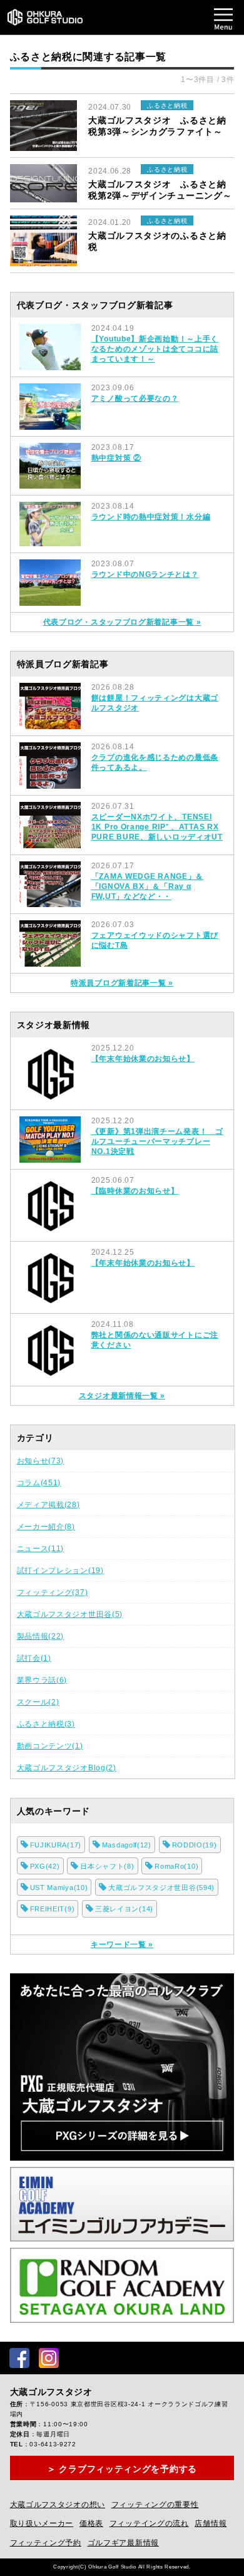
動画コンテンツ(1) (50, 1746)
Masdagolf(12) (127, 1845)
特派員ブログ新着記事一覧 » (122, 983)
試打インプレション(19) (60, 1571)
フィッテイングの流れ (149, 2523)
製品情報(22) (41, 1636)
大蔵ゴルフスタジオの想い (58, 2505)
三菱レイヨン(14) (124, 1909)
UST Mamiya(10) (59, 1888)
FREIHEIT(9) (53, 1909)
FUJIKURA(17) (56, 1845)
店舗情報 (211, 2523)
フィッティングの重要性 (155, 2505)
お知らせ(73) (41, 1461)
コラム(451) (39, 1483)
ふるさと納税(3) (46, 1724)
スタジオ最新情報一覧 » (122, 1396)
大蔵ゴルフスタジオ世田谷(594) (161, 1888)
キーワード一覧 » (122, 1945)
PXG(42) (45, 1866)
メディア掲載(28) (48, 1505)
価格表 (91, 2523)
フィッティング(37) (53, 1592)
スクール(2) (38, 1702)
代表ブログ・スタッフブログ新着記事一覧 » (122, 622)
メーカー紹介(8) (46, 1527)
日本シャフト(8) (107, 1866)
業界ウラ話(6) (42, 1680)
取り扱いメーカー (42, 2523)
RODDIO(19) (195, 1845)
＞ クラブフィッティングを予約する (122, 2469)
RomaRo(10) (176, 1866)
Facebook (19, 2358)
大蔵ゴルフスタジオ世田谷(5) (70, 1614)
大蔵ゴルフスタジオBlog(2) (67, 1768)
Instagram (49, 2358)
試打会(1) (34, 1658)
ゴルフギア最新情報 (123, 2543)
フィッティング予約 (46, 2543)
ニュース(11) (41, 1549)
